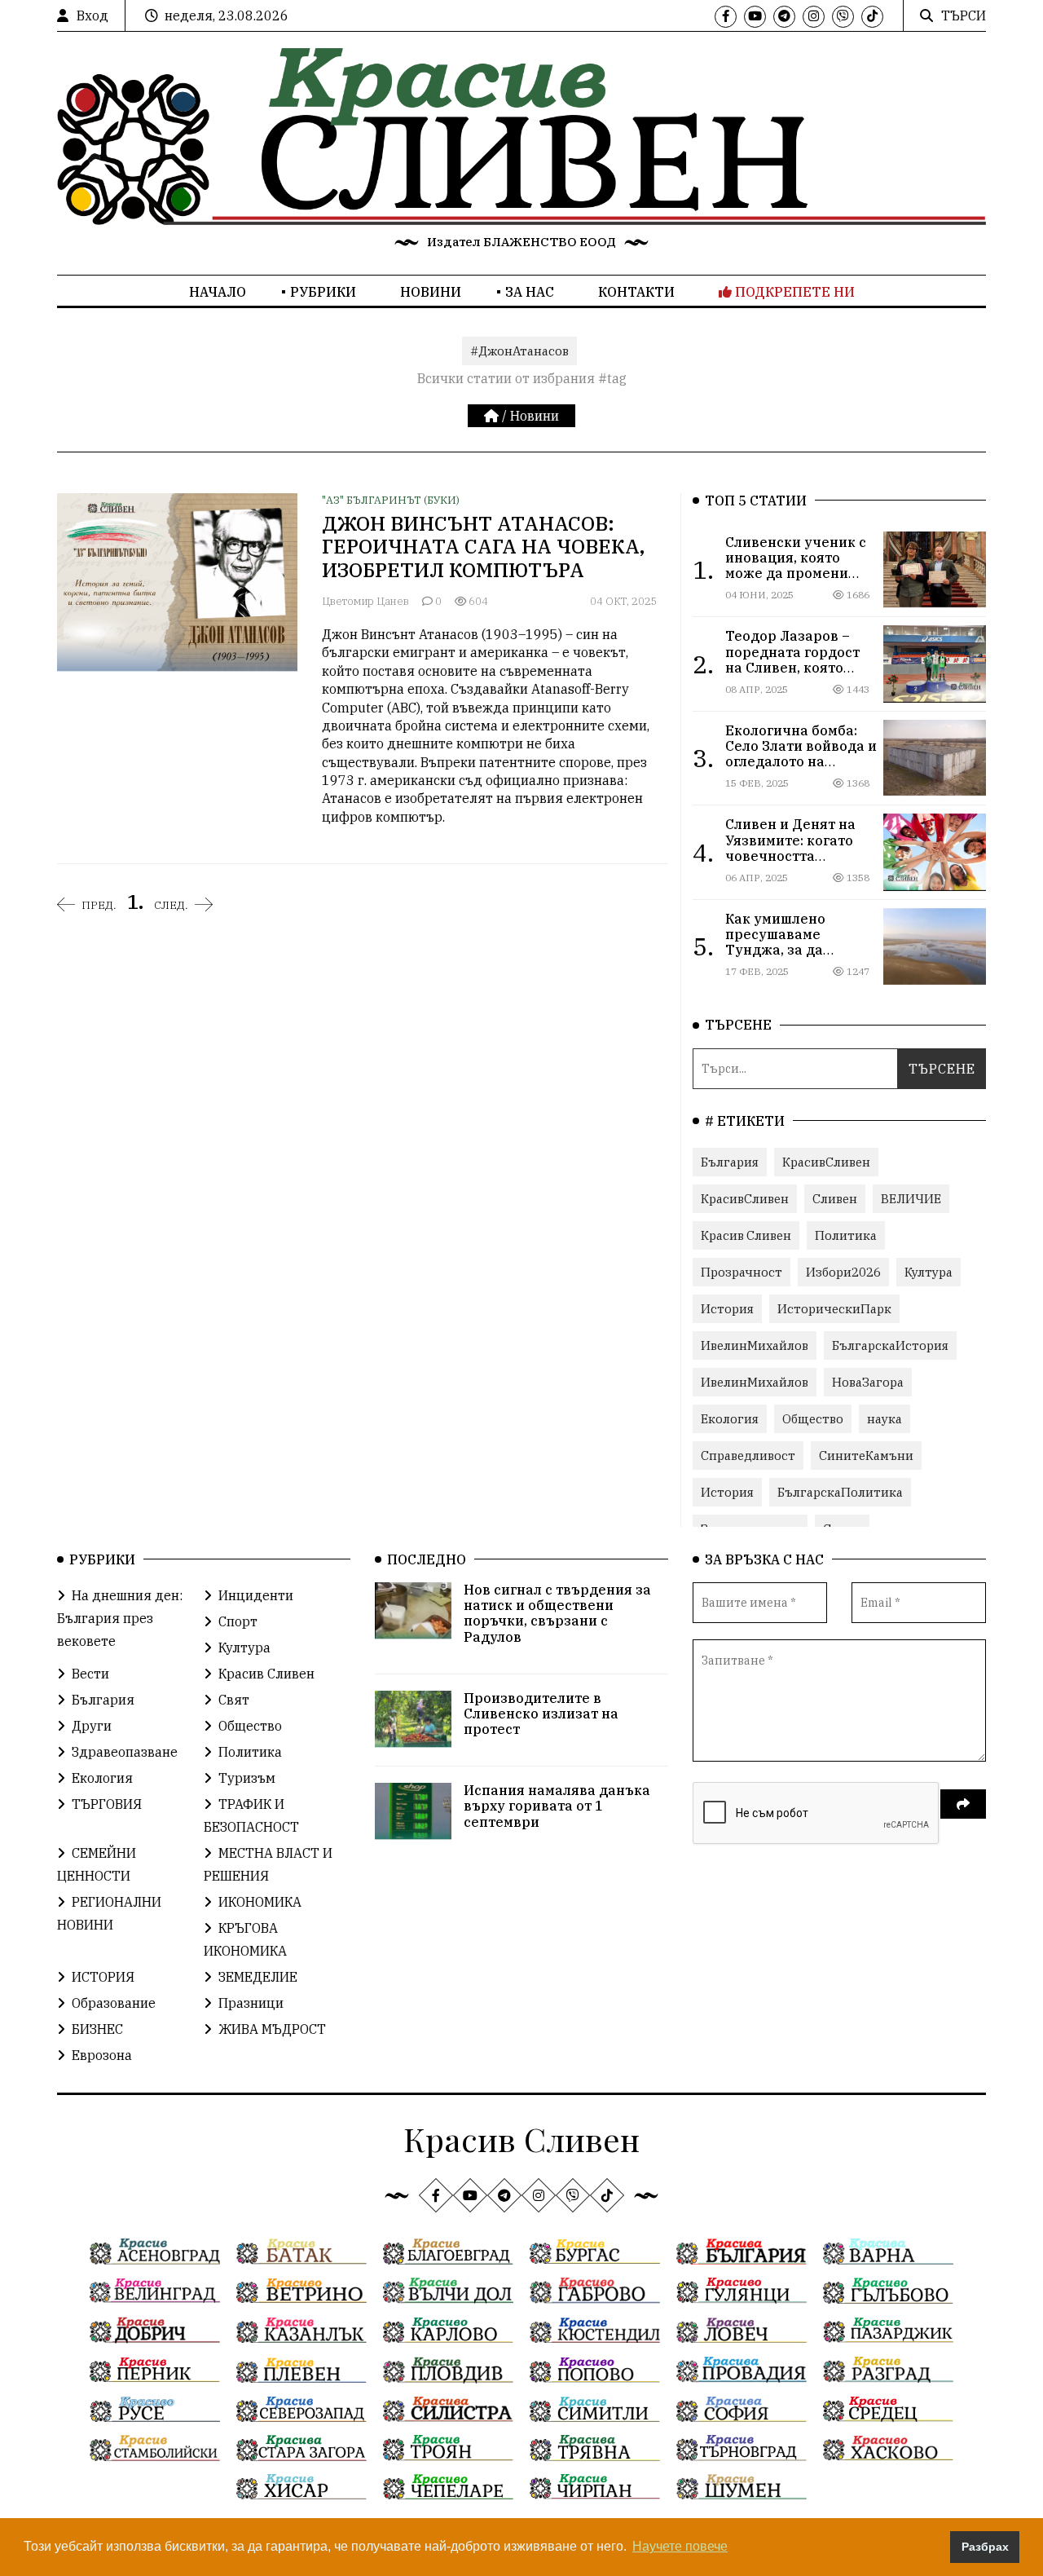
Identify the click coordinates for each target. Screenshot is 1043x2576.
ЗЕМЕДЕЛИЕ (258, 1977)
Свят (234, 1700)
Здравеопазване (125, 1752)
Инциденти (256, 1595)
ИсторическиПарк (834, 1309)
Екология (730, 1419)
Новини (431, 292)
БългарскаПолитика (840, 1492)
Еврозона (102, 2055)
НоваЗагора (868, 1382)
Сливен (835, 1199)
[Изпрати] (963, 1804)
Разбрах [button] (985, 2547)
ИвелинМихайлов (755, 1345)
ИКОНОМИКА (260, 1902)
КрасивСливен (826, 1162)
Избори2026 (843, 1272)
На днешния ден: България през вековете (120, 1618)
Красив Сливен (746, 1235)
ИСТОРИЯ (103, 1977)
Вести (90, 1674)
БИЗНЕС (97, 2029)
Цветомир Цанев (365, 601)
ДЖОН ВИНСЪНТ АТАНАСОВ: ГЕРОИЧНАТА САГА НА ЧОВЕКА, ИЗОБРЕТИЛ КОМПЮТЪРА (483, 547)
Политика (846, 1235)
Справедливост (748, 1456)
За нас (530, 292)
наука (885, 1419)
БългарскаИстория (890, 1345)
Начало (218, 292)
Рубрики (323, 292)
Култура (929, 1272)
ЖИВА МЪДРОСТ (272, 2029)
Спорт (238, 1621)
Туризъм (247, 1778)
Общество (813, 1419)
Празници (251, 2003)
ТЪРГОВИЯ (107, 1804)
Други (92, 1726)
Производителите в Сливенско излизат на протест (541, 1714)
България (730, 1162)
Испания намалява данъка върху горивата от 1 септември (557, 1806)
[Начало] (493, 416)
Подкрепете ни (793, 292)
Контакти (636, 292)
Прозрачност (742, 1272)
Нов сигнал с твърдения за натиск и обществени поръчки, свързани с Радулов (557, 1613)
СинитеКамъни (866, 1456)
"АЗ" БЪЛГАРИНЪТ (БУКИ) (391, 500)
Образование (114, 2003)
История (727, 1309)
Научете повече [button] (680, 2546)
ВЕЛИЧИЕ (911, 1199)
